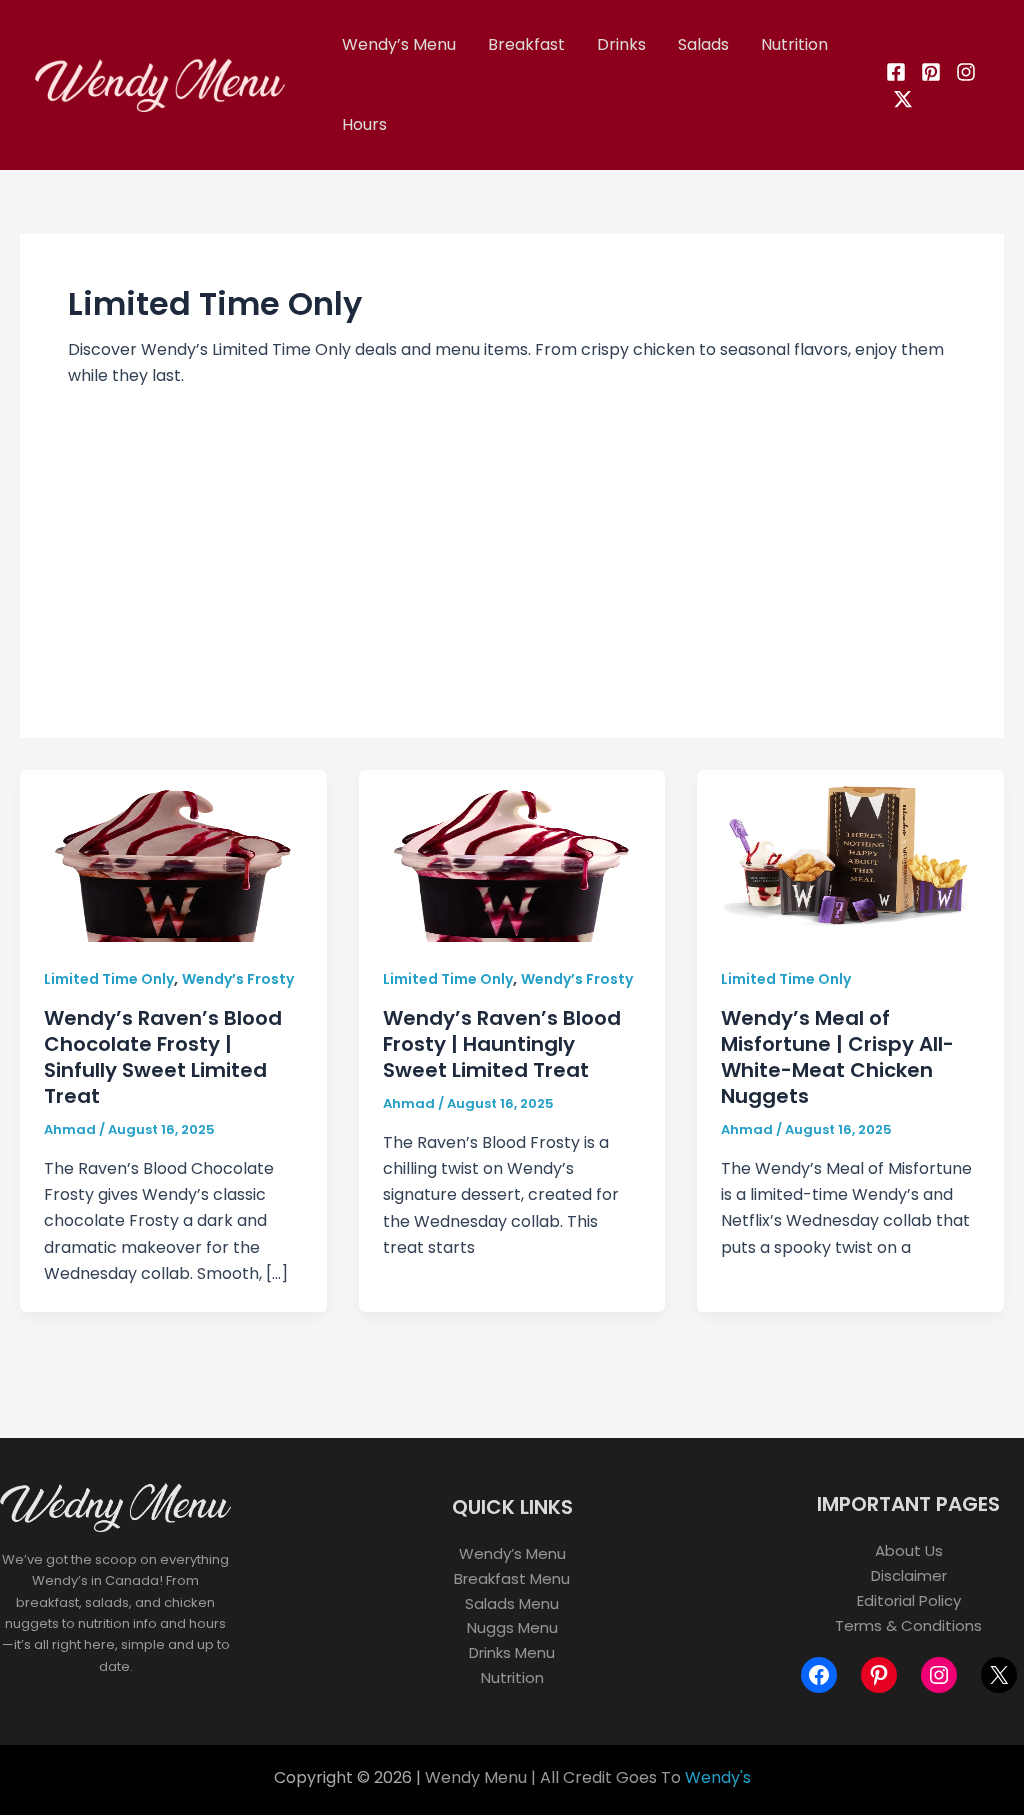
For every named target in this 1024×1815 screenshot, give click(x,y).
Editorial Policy (909, 1600)
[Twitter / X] (903, 99)
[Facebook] (896, 72)
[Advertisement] (512, 540)
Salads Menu (512, 1603)
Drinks (621, 44)
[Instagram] (966, 72)
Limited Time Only (109, 979)
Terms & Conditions (908, 1625)
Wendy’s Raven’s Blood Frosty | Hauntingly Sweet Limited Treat (502, 1044)
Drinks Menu (512, 1652)
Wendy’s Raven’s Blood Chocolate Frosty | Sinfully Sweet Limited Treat (163, 1057)
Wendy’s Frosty (238, 979)
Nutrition (794, 44)
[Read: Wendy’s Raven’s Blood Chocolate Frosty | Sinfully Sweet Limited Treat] (173, 854)
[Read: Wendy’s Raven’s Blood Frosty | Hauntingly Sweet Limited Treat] (512, 854)
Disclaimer (909, 1575)
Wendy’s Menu (399, 44)
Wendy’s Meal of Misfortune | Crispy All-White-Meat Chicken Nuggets (837, 1057)
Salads (703, 44)
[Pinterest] (931, 72)
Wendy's (718, 1777)
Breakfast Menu (512, 1578)
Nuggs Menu (512, 1627)
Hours (364, 124)
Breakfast (526, 44)
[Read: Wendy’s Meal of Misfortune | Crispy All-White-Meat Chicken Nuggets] (850, 854)
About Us (909, 1550)
